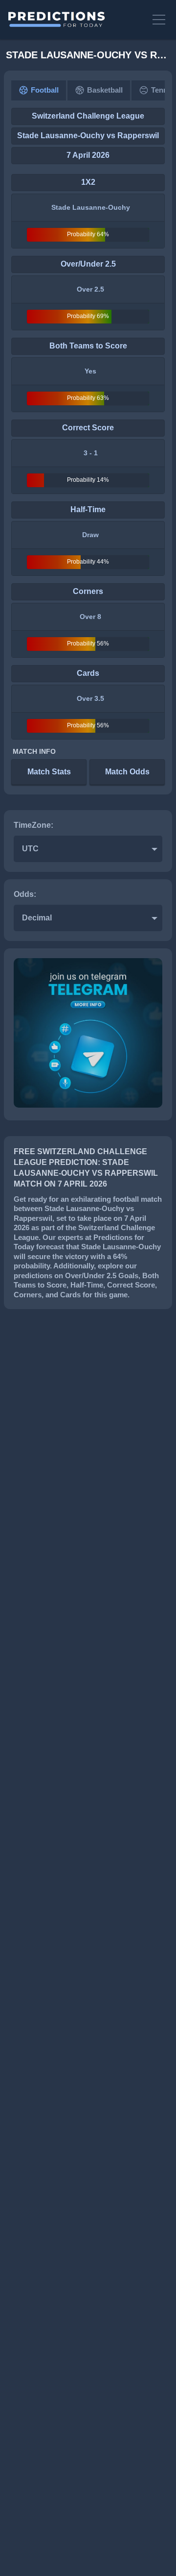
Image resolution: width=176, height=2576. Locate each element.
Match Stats (49, 772)
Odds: (25, 894)
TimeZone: (33, 825)
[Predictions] (75, 20)
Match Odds (127, 772)
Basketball (105, 90)
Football (45, 90)
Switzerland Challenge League (88, 116)
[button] (159, 20)
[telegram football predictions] (88, 1105)
